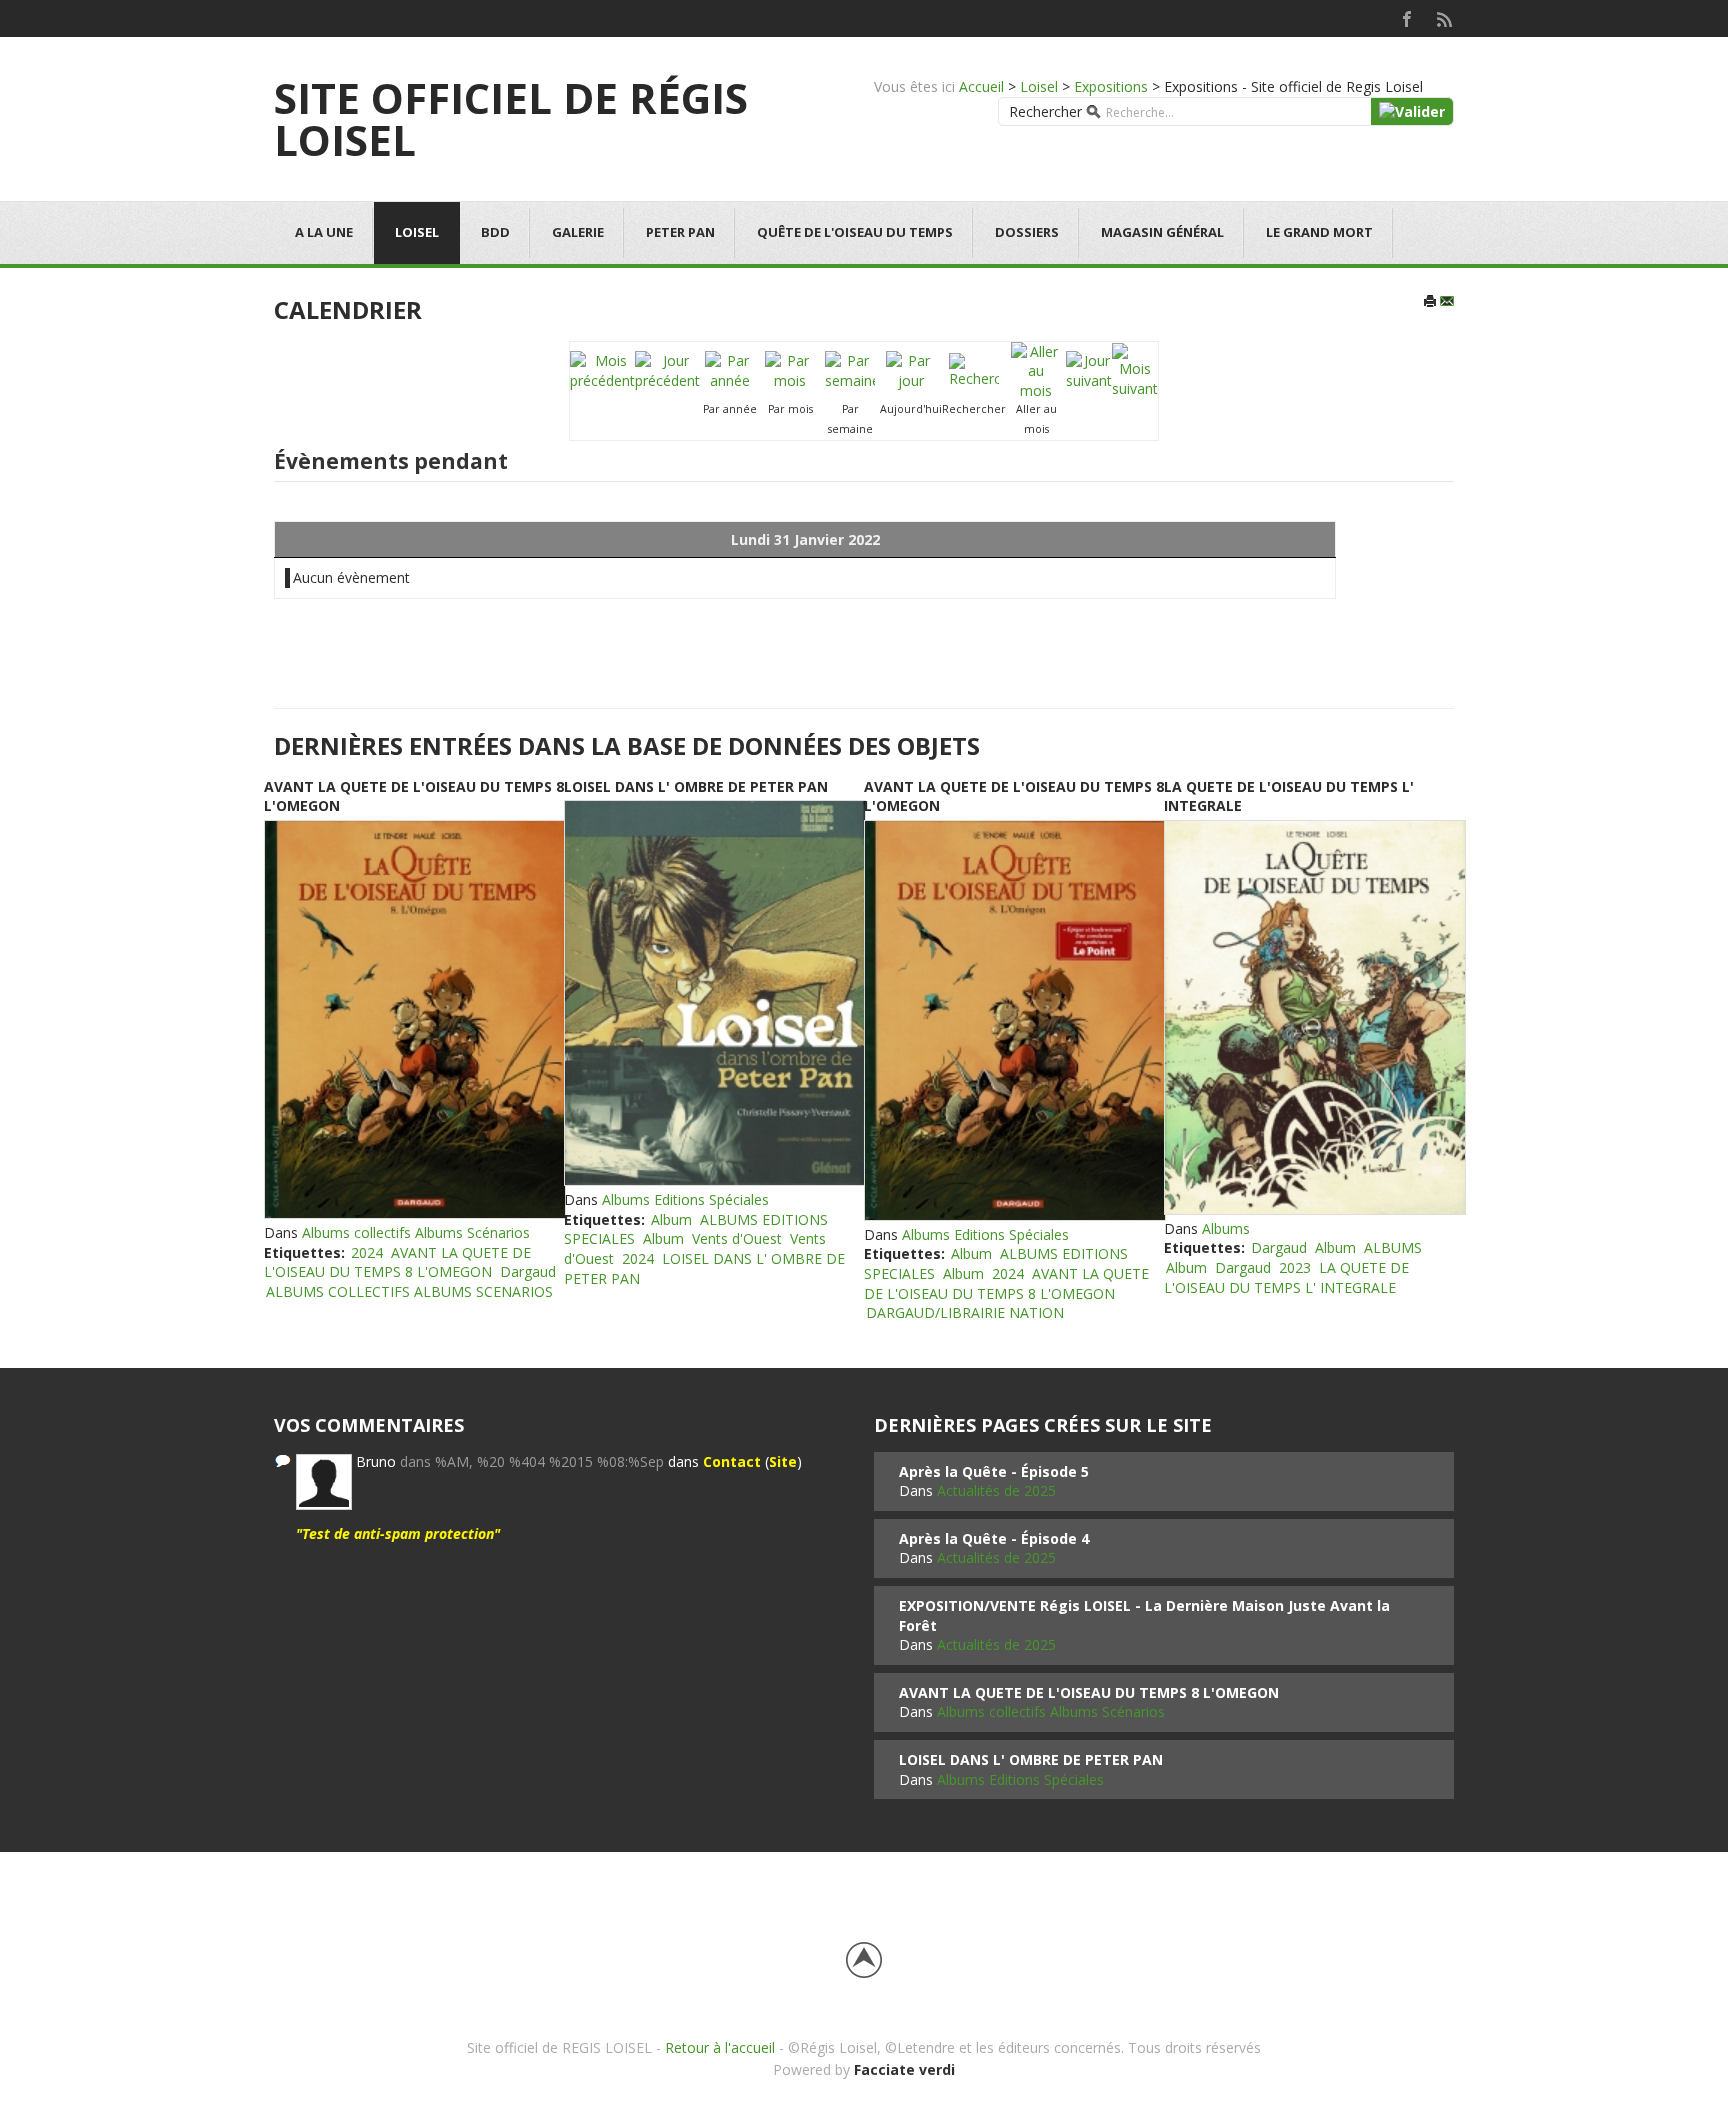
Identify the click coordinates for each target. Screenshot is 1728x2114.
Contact (732, 1461)
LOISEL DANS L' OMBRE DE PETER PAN (696, 786)
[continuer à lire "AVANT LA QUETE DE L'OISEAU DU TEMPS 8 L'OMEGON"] (414, 1020)
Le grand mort (1319, 232)
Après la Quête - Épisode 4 (994, 1538)
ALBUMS (1393, 1247)
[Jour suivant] (1089, 369)
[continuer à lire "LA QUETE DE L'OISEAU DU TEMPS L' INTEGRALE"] (1314, 1017)
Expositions (1111, 86)
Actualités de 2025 (996, 1490)
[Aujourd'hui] (911, 369)
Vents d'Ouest (737, 1238)
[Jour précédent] (667, 369)
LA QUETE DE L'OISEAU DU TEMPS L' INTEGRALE (1286, 1277)
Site (783, 1461)
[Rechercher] (974, 369)
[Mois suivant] (1135, 369)
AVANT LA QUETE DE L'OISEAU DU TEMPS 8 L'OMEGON (397, 1262)
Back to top (864, 1960)
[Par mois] (790, 369)
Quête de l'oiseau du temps (855, 232)
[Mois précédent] (602, 369)
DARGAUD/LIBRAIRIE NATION (965, 1312)
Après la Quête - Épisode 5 (994, 1471)
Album (671, 1219)
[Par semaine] (850, 369)
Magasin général (1162, 232)
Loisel (1039, 86)
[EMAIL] (1447, 302)
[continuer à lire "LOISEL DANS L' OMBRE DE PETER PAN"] (714, 993)
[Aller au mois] (1036, 369)
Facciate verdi (904, 2069)
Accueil (981, 86)
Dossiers (1027, 232)
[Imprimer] (1430, 302)
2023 (1295, 1267)
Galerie (578, 232)
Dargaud (528, 1271)
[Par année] (730, 369)
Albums (1226, 1228)
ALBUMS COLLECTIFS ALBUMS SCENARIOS (409, 1291)
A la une (324, 232)
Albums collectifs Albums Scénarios (416, 1232)
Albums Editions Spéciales (685, 1199)
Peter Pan (680, 232)
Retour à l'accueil (720, 2047)
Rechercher (1045, 111)
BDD (495, 232)
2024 (367, 1252)
